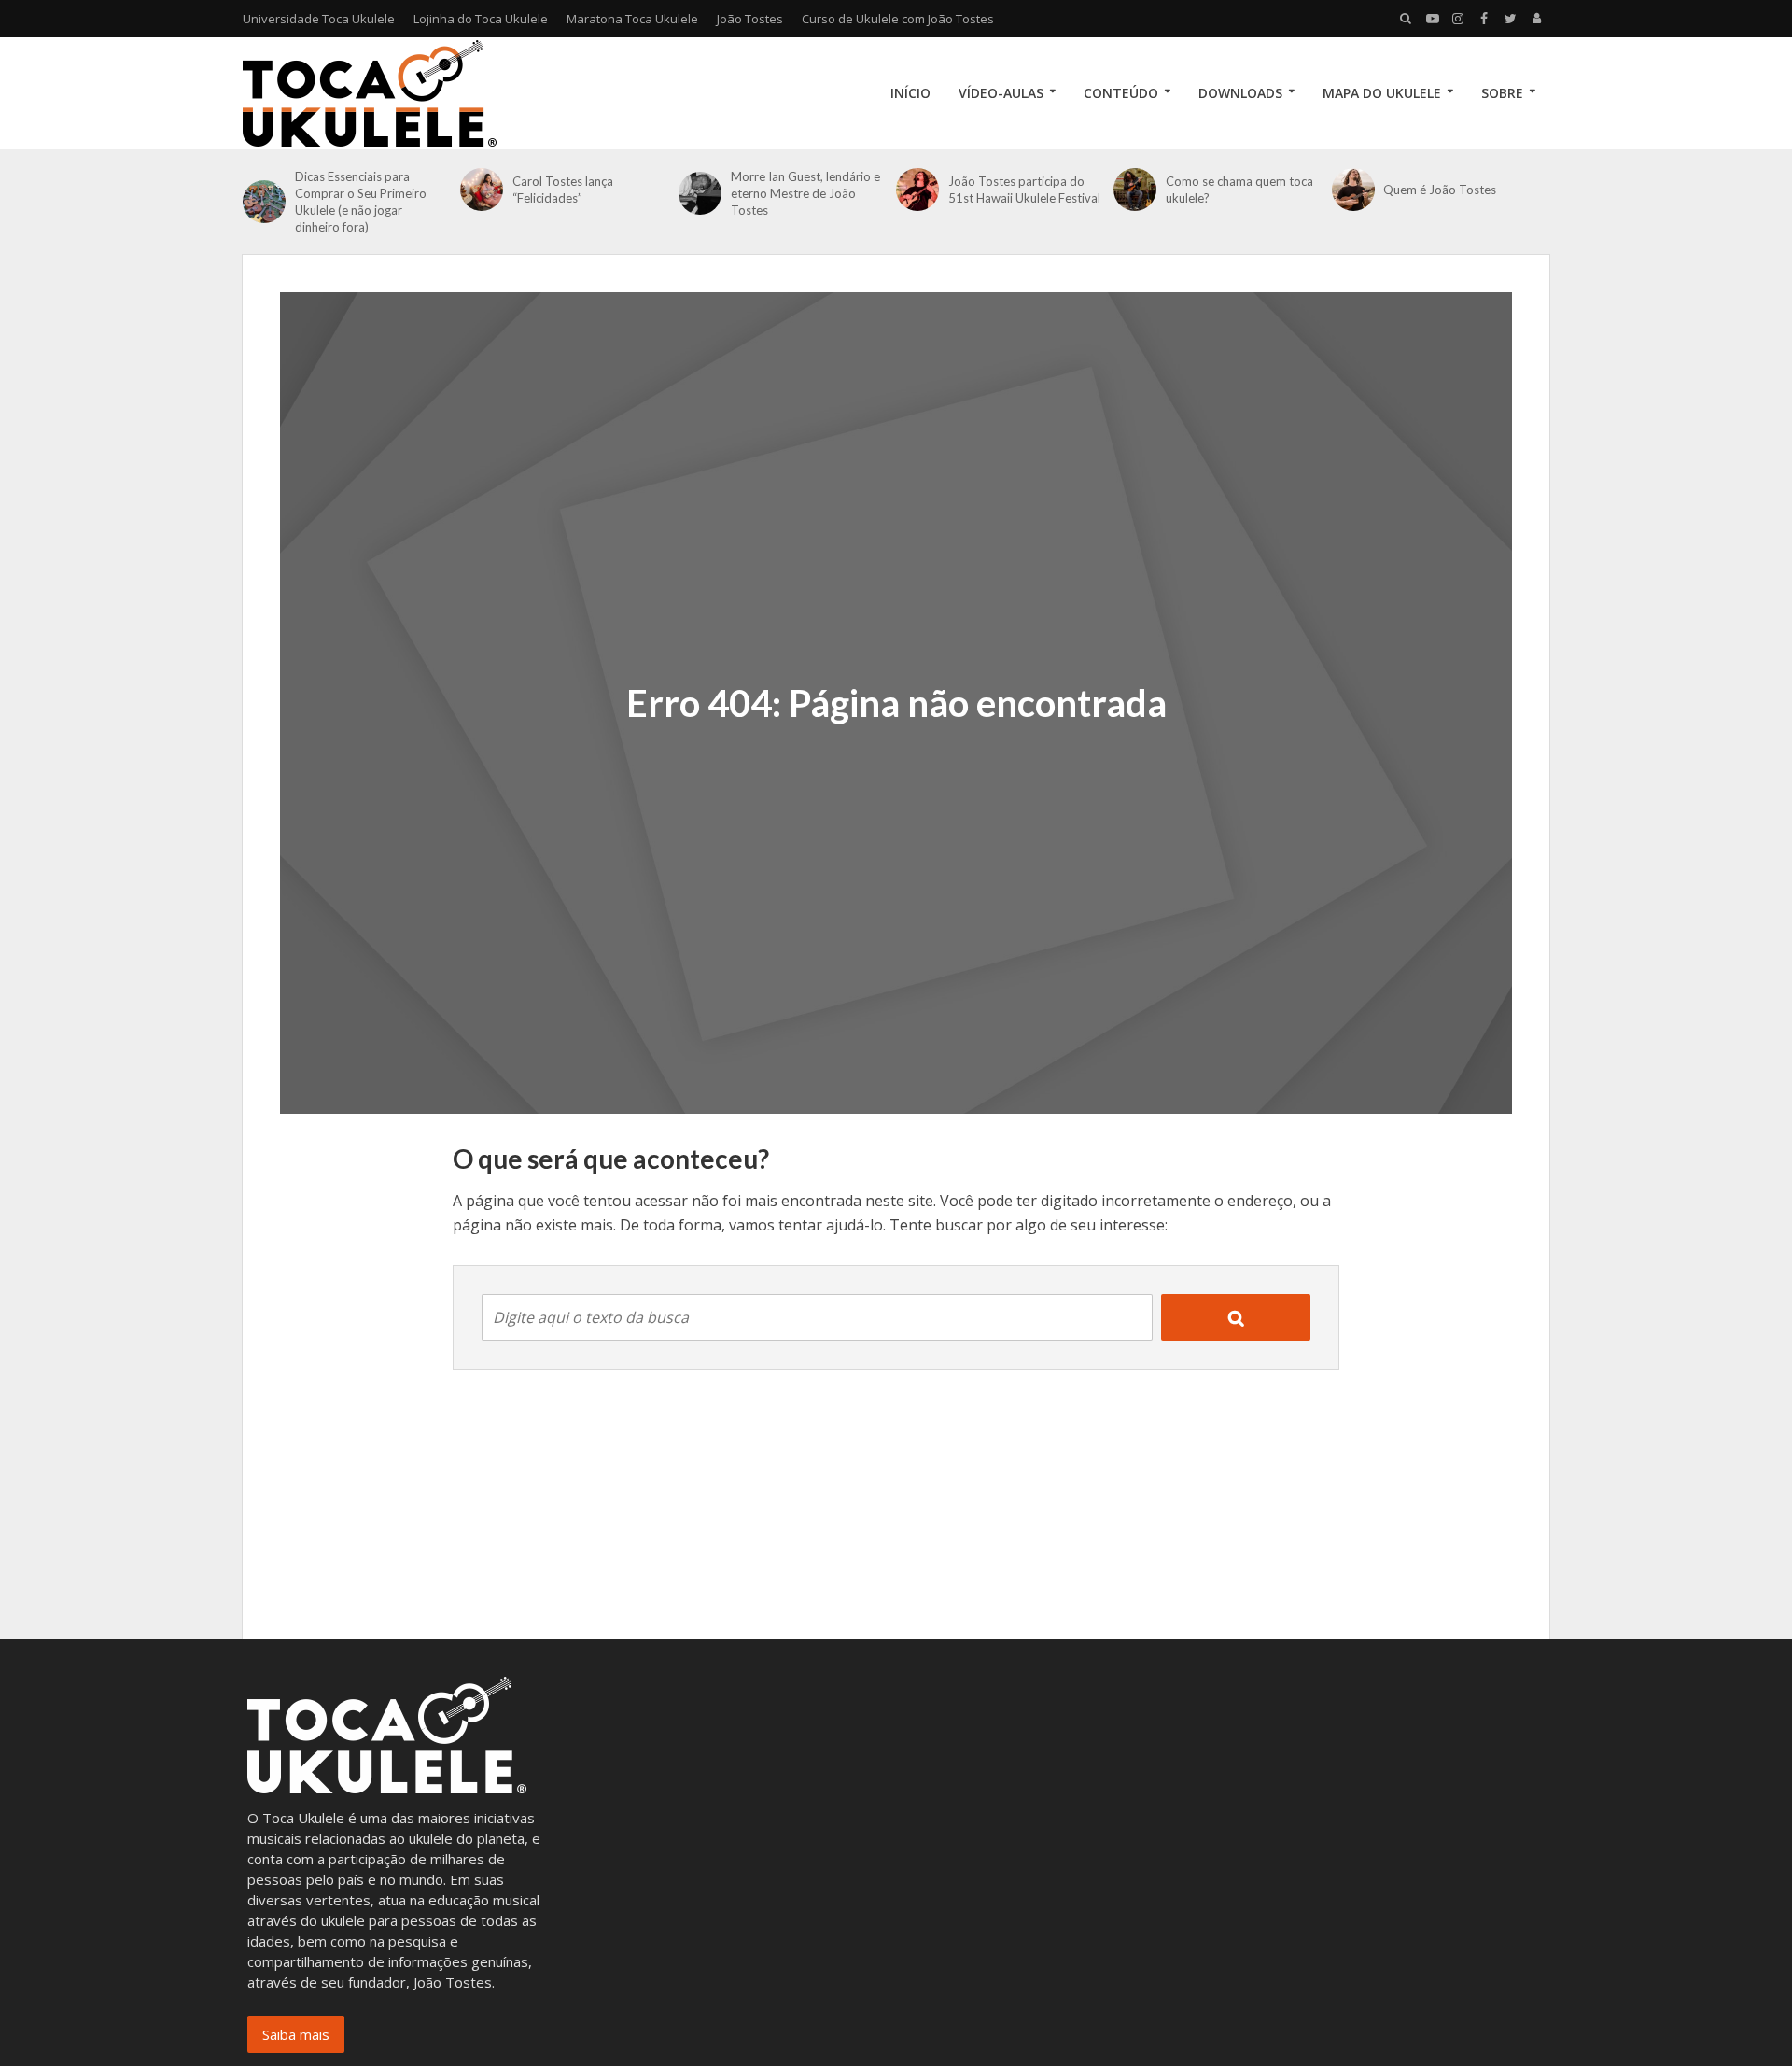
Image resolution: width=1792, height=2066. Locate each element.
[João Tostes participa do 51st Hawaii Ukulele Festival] (917, 190)
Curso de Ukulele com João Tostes (898, 19)
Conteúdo (1121, 93)
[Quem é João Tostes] (1353, 190)
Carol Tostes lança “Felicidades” (563, 190)
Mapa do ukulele (1382, 93)
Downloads (1240, 93)
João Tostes (750, 19)
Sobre (1502, 93)
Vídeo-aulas (1001, 93)
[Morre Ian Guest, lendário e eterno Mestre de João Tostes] (700, 193)
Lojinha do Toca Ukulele (481, 19)
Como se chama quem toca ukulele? (1239, 190)
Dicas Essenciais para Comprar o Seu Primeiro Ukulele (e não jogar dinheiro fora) (361, 202)
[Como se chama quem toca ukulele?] (1135, 190)
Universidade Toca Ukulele (319, 19)
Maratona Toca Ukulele (632, 19)
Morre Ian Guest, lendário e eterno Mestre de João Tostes (805, 193)
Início (910, 93)
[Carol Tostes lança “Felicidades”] (482, 190)
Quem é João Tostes (1440, 190)
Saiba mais (296, 2034)
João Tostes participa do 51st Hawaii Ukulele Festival (1024, 190)
